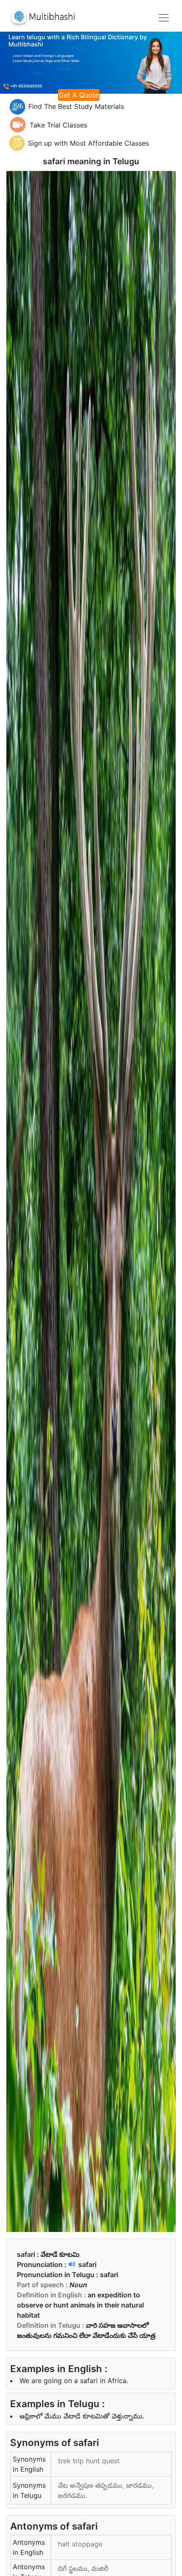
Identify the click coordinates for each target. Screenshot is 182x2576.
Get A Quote (79, 95)
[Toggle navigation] (164, 18)
